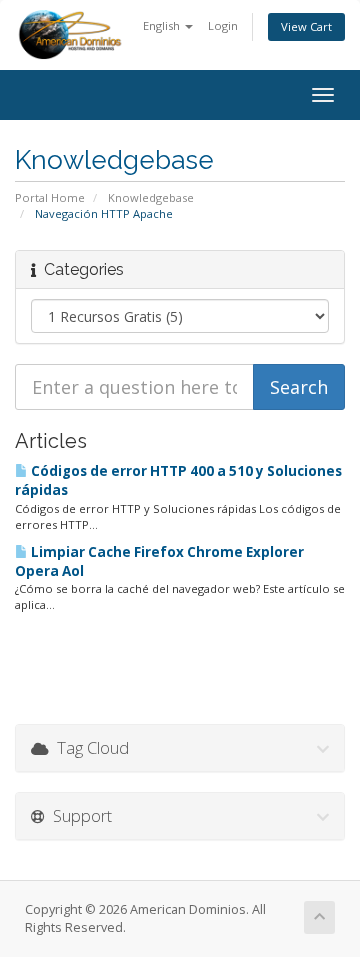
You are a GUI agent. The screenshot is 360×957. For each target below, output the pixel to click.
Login (223, 25)
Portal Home (50, 197)
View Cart (306, 26)
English (163, 25)
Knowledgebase (151, 197)
